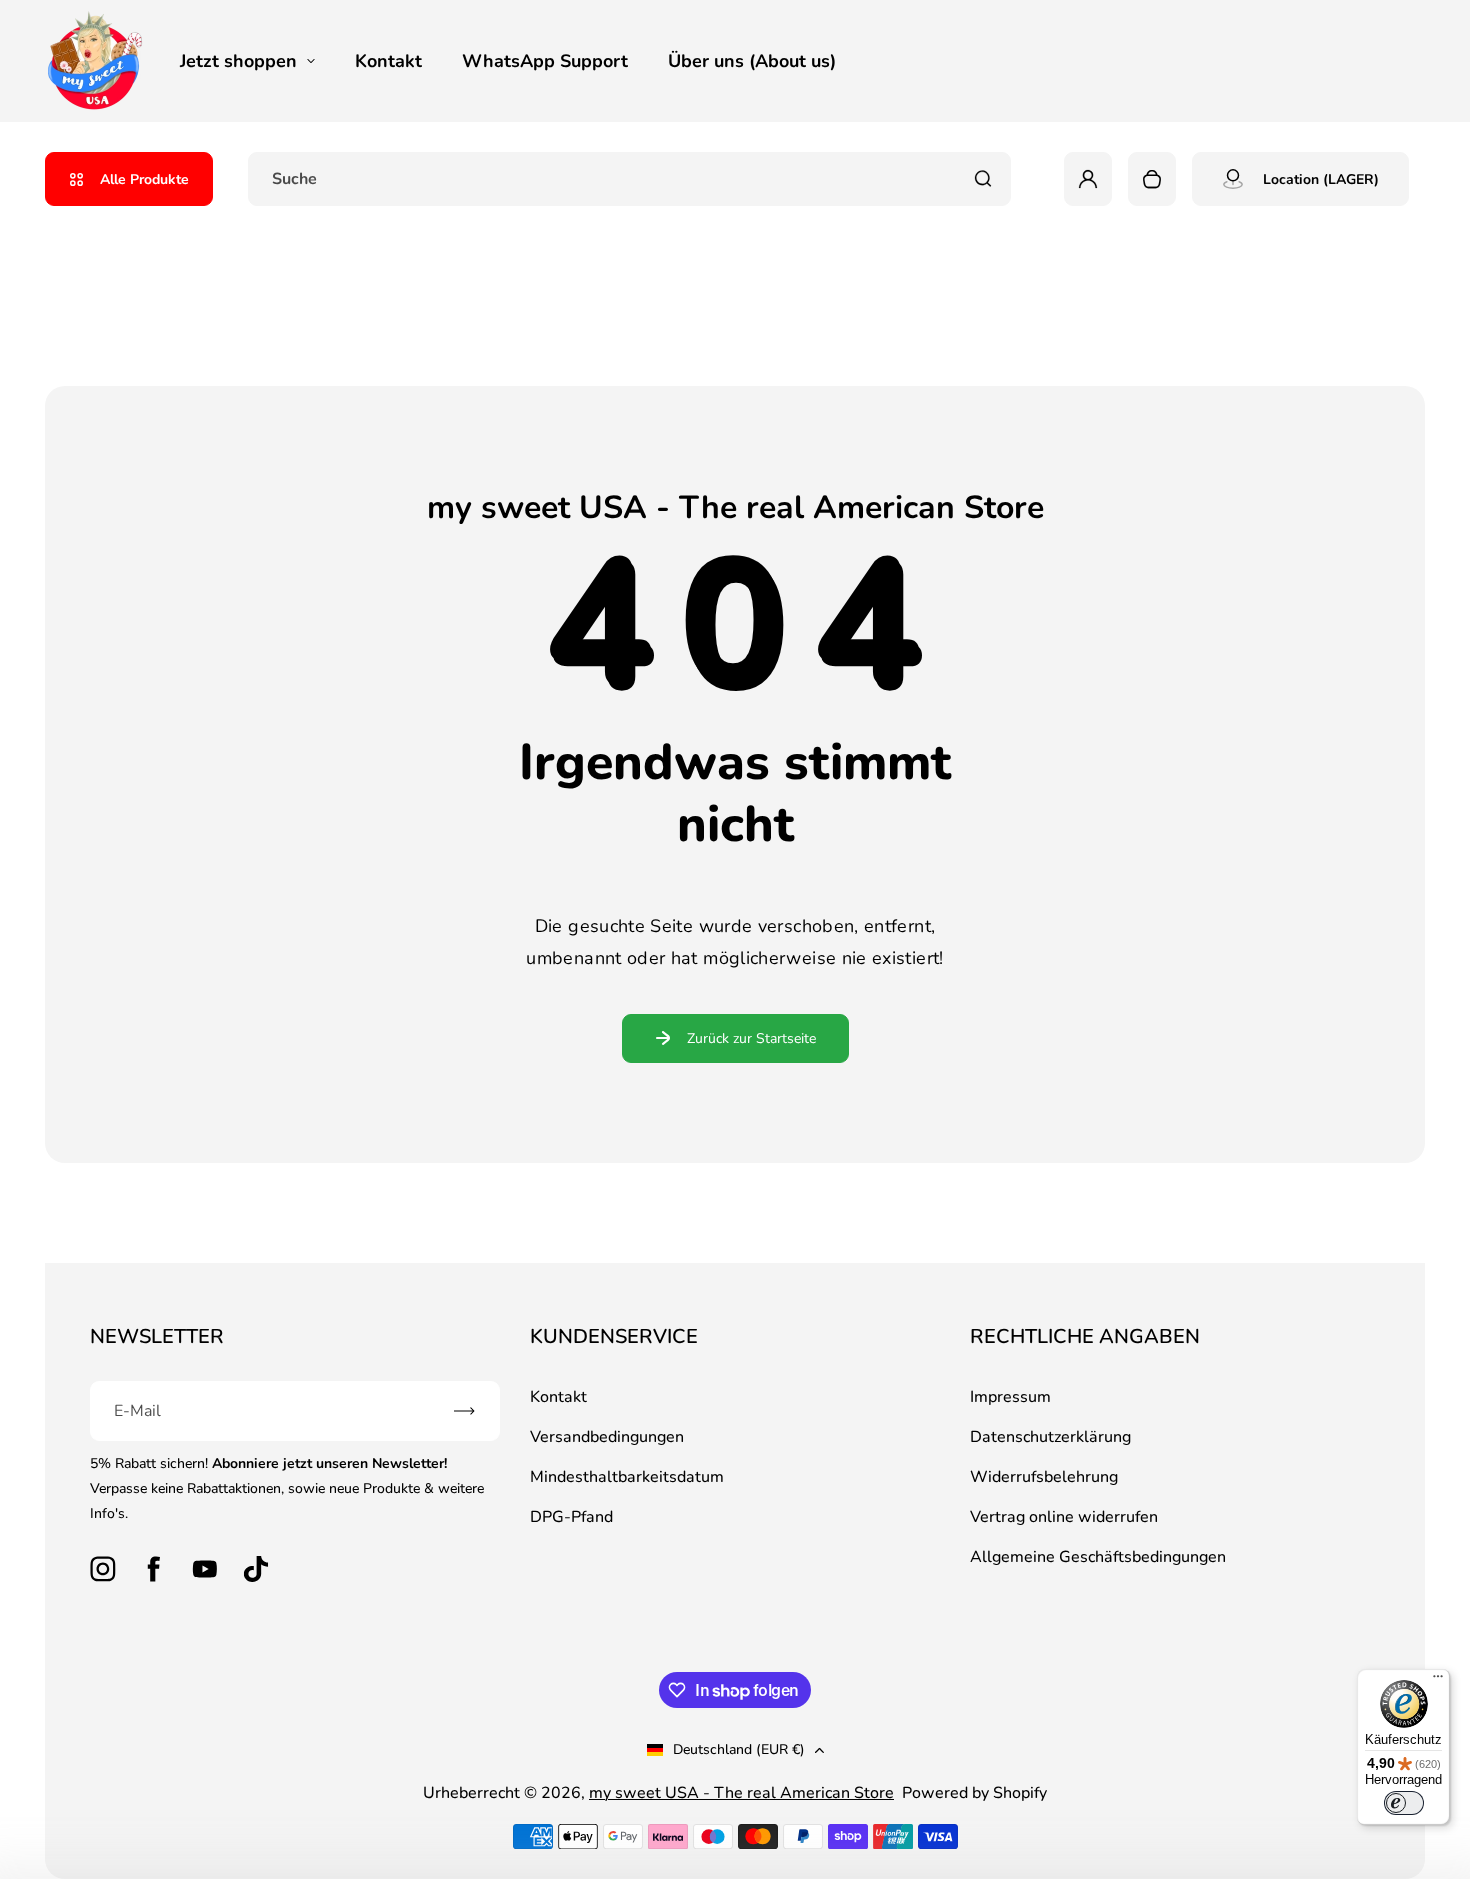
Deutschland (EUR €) (739, 1749)
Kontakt (388, 61)
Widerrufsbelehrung (1044, 1477)
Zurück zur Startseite (751, 1038)
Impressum (1010, 1397)
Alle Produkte (144, 179)
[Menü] (1438, 1681)
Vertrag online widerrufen (1064, 1517)
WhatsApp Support (545, 61)
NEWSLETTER (157, 1336)
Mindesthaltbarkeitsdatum (627, 1477)
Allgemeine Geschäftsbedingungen (1098, 1557)
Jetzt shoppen (238, 61)
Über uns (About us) (752, 61)
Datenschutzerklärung (1050, 1437)
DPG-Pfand (571, 1517)
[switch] (1404, 1803)
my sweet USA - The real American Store (741, 1793)
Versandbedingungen (607, 1437)
